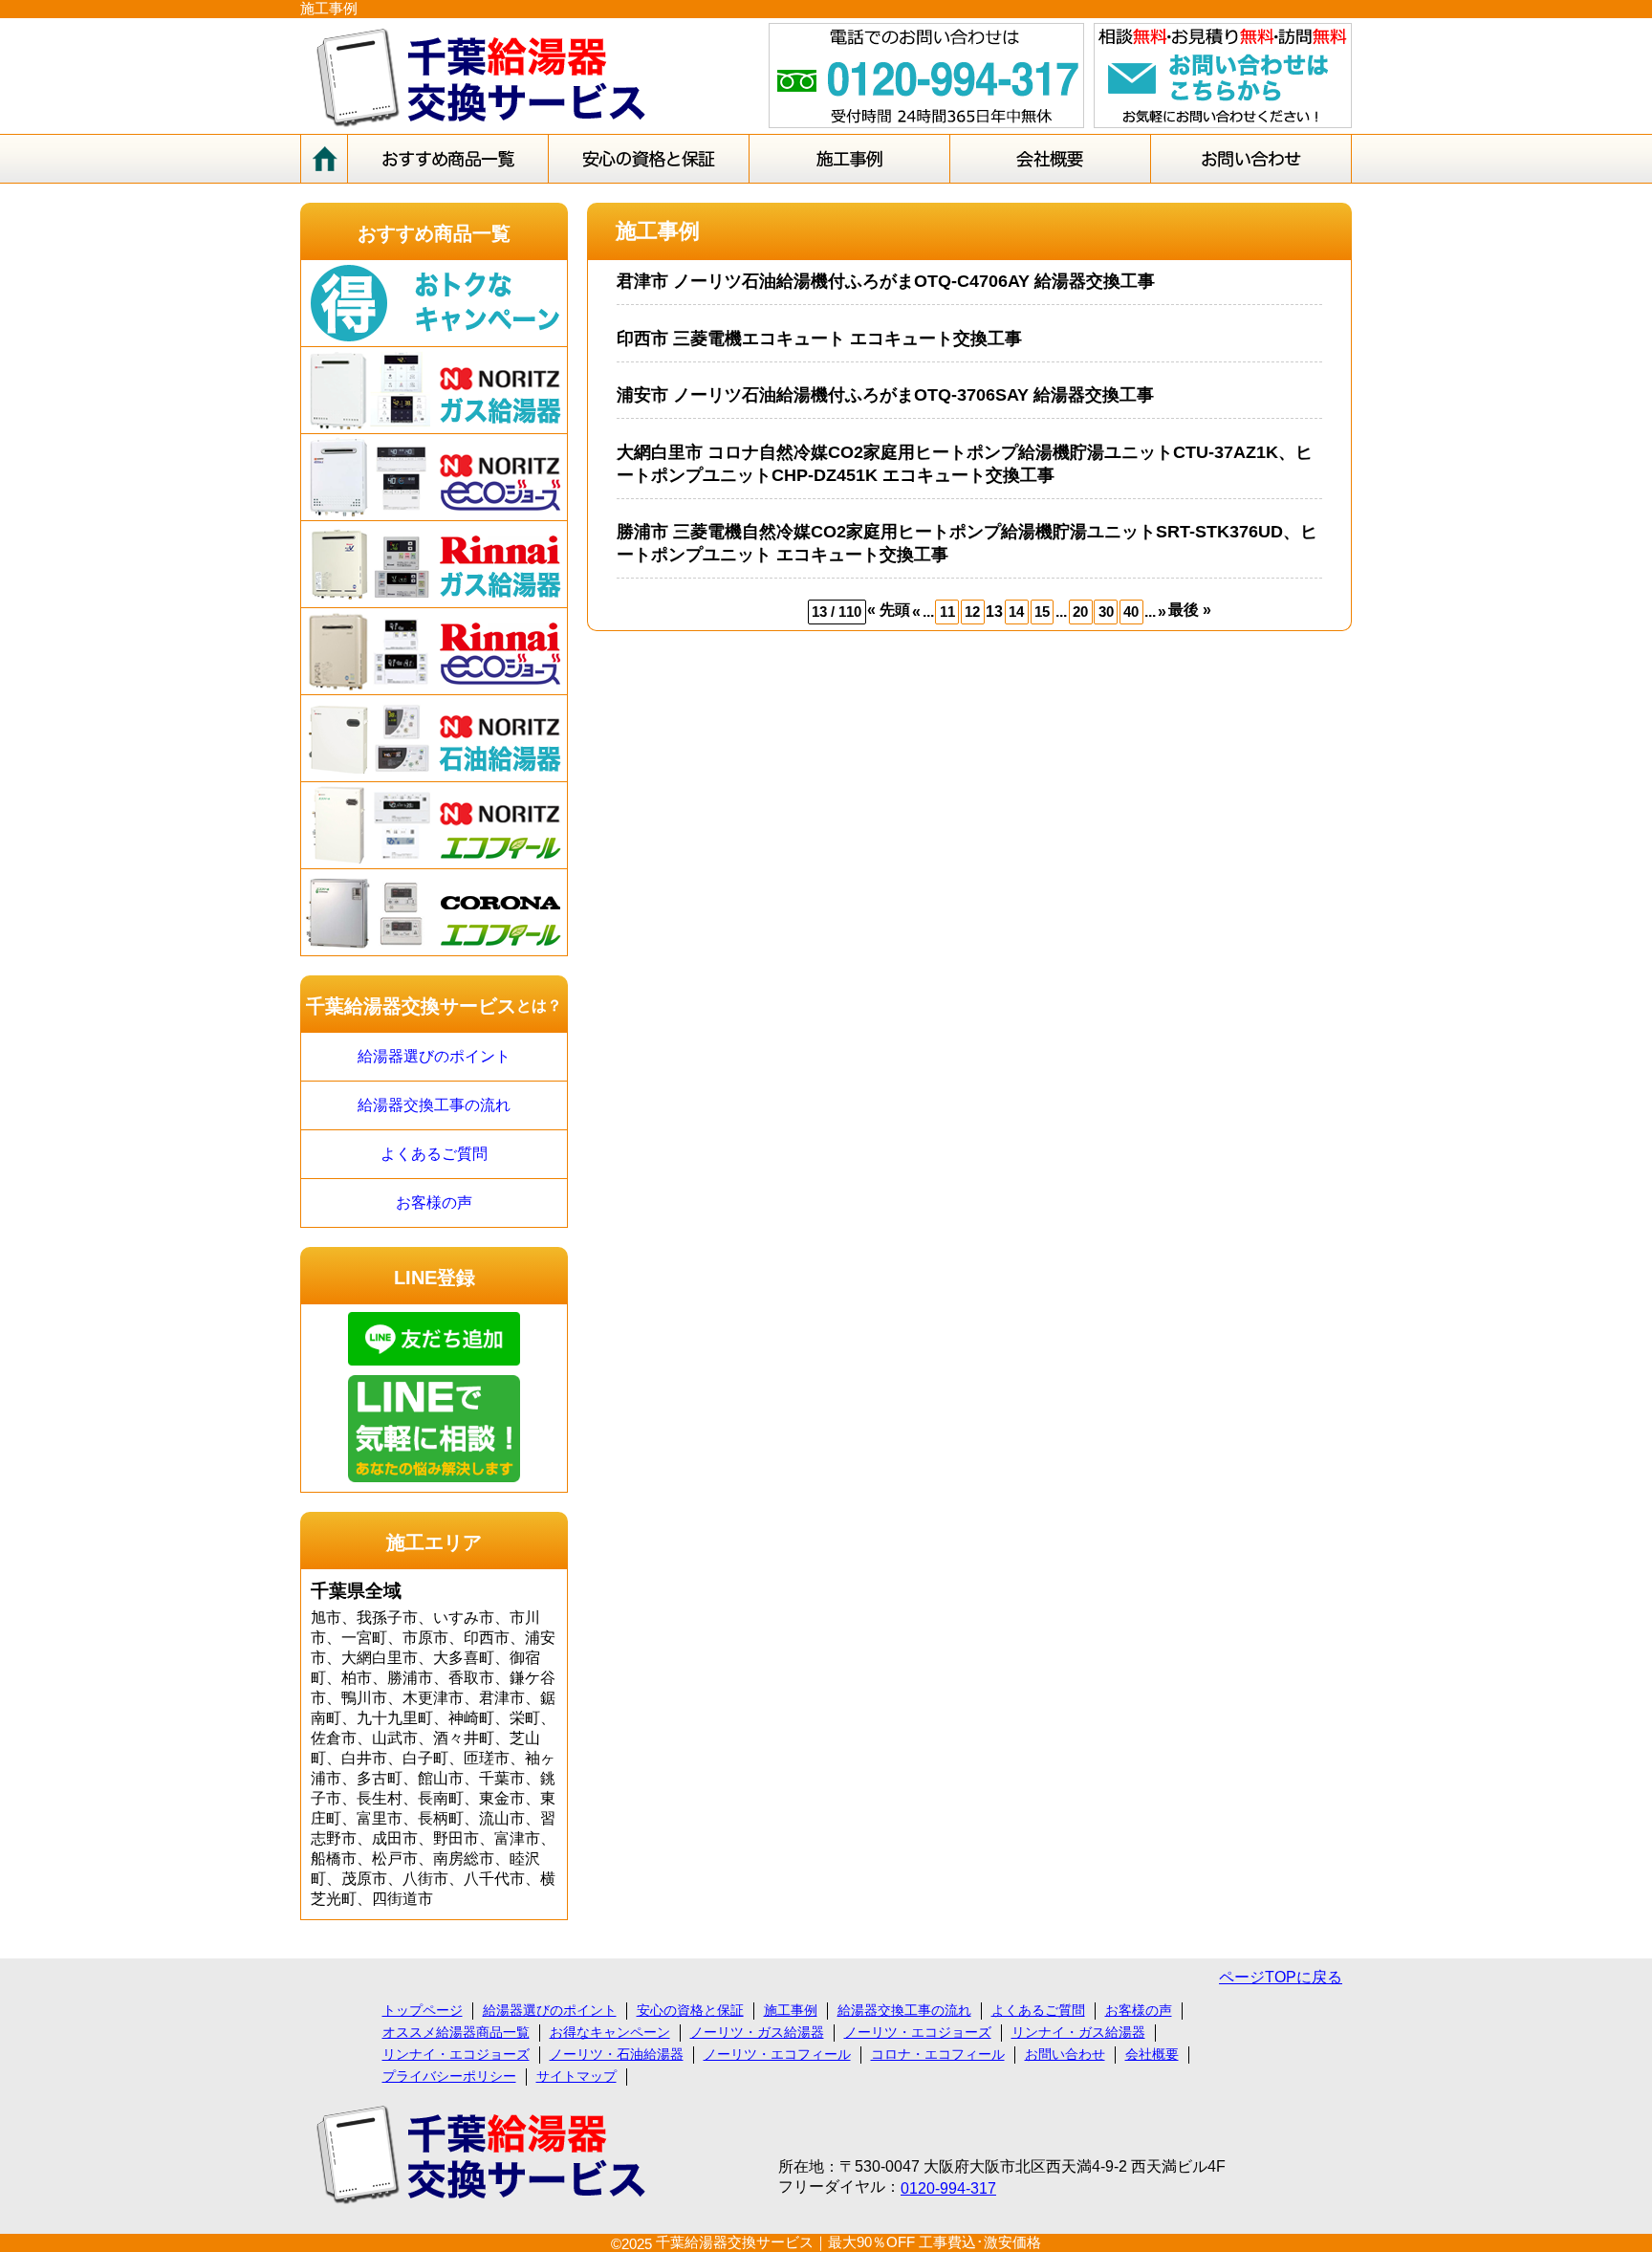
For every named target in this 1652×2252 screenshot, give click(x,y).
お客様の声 (434, 1203)
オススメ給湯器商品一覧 (456, 2032)
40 (1131, 612)
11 (947, 612)
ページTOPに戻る (1281, 1977)
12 (972, 612)
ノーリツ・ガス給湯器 (757, 2032)
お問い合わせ (1065, 2054)
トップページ (423, 2010)
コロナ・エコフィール (938, 2054)
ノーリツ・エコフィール (777, 2054)
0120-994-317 (948, 2188)
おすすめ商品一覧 (434, 233)
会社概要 (1152, 2054)
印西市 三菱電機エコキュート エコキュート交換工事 (819, 339)
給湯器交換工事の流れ (434, 1105)
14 (1016, 612)
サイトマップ (576, 2076)
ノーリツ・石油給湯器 (617, 2054)
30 (1106, 612)
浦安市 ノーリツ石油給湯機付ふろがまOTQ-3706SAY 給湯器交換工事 (885, 395)
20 (1080, 612)
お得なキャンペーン (610, 2032)
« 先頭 (889, 610)
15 (1042, 612)
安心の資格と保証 (690, 2010)
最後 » (1190, 610)
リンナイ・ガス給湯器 (1078, 2032)
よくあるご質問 (434, 1154)
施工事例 (791, 2010)
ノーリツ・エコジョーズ (918, 2032)
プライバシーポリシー (449, 2076)
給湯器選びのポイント (434, 1056)
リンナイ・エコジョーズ (456, 2054)
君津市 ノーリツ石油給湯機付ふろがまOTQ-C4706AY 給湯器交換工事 (886, 281)
